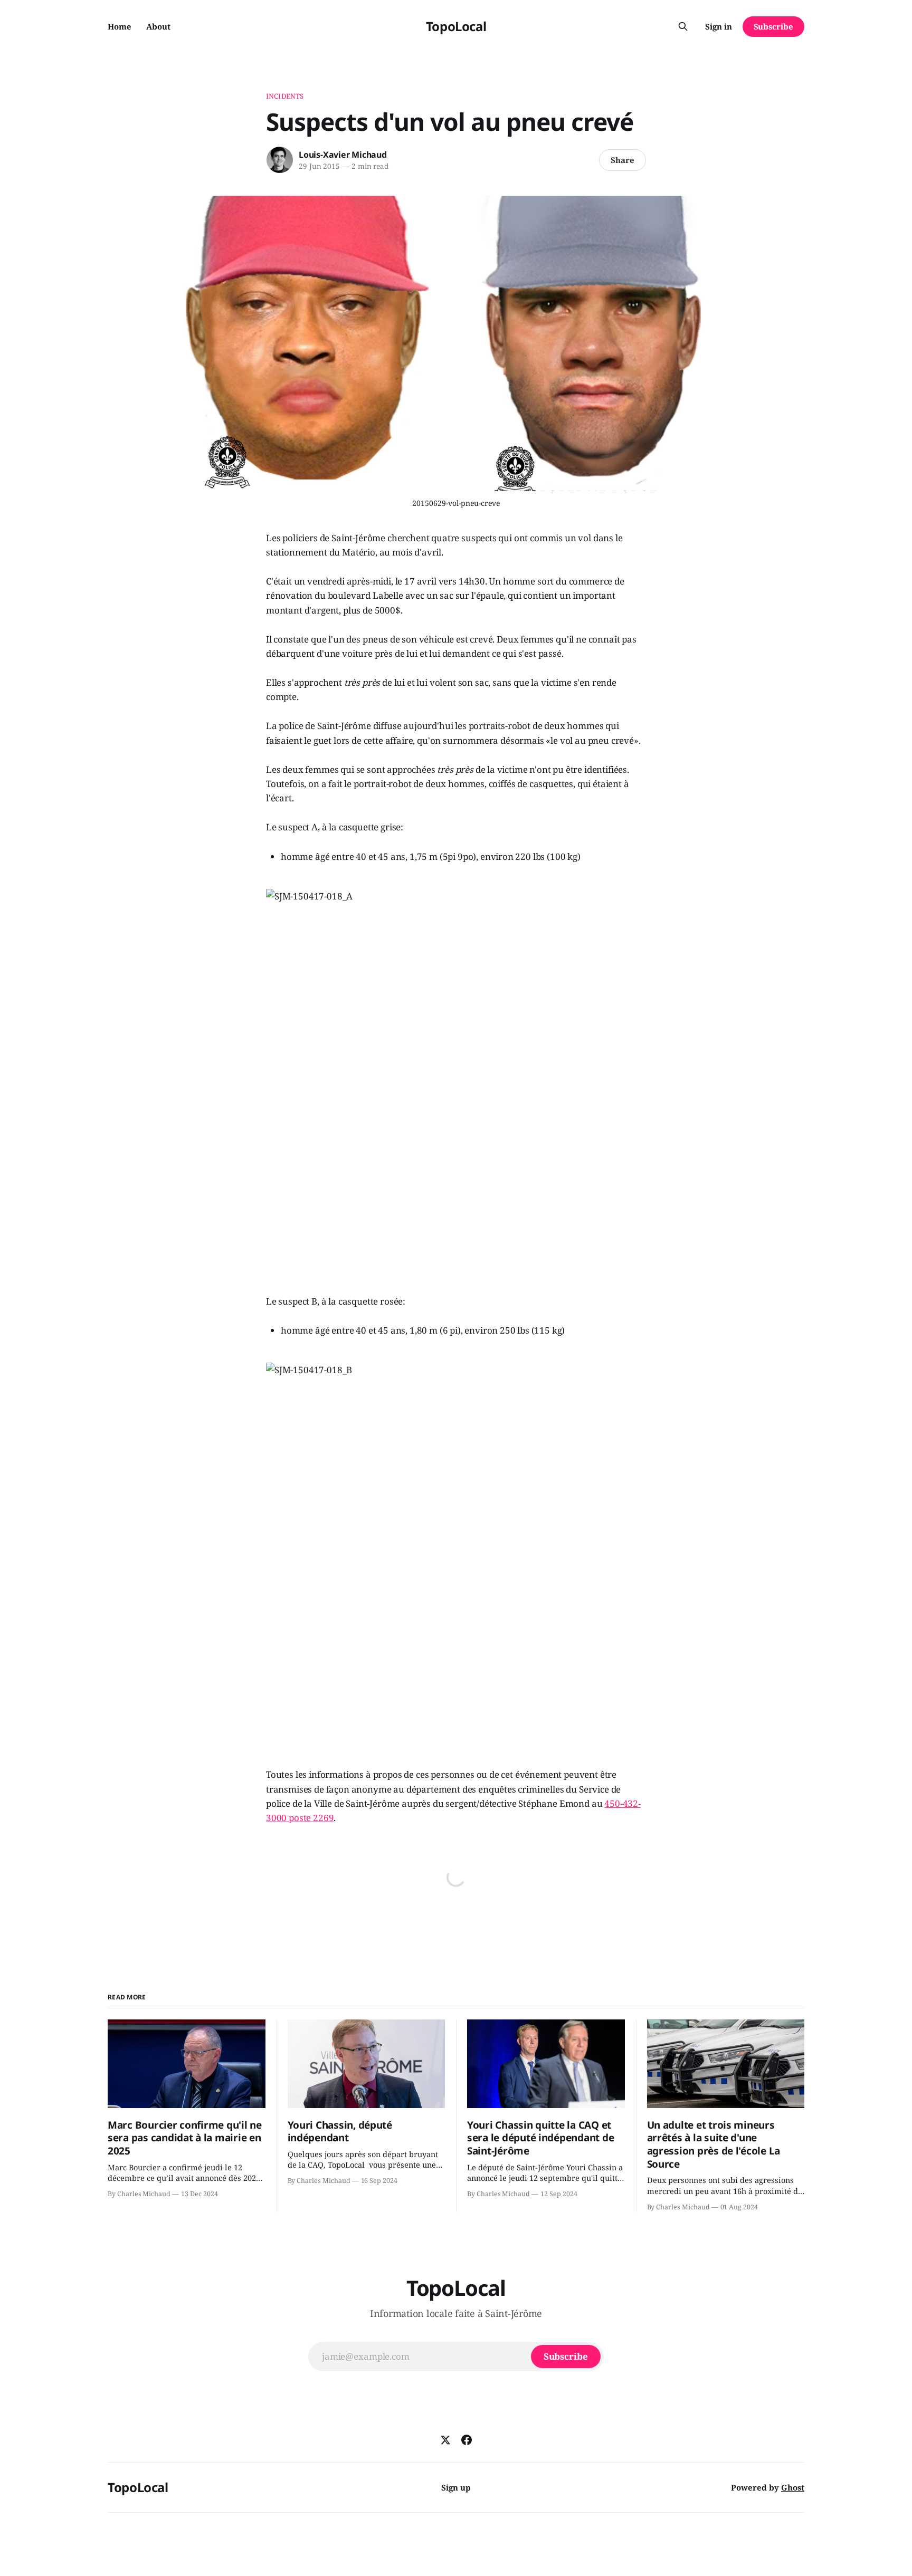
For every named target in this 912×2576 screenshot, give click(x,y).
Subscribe (773, 26)
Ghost (793, 2487)
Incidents (285, 96)
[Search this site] (683, 26)
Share (623, 160)
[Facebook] (467, 2440)
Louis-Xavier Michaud (343, 155)
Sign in (719, 26)
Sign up (456, 2487)
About (158, 26)
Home (120, 26)
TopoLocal (456, 26)
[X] (445, 2440)
